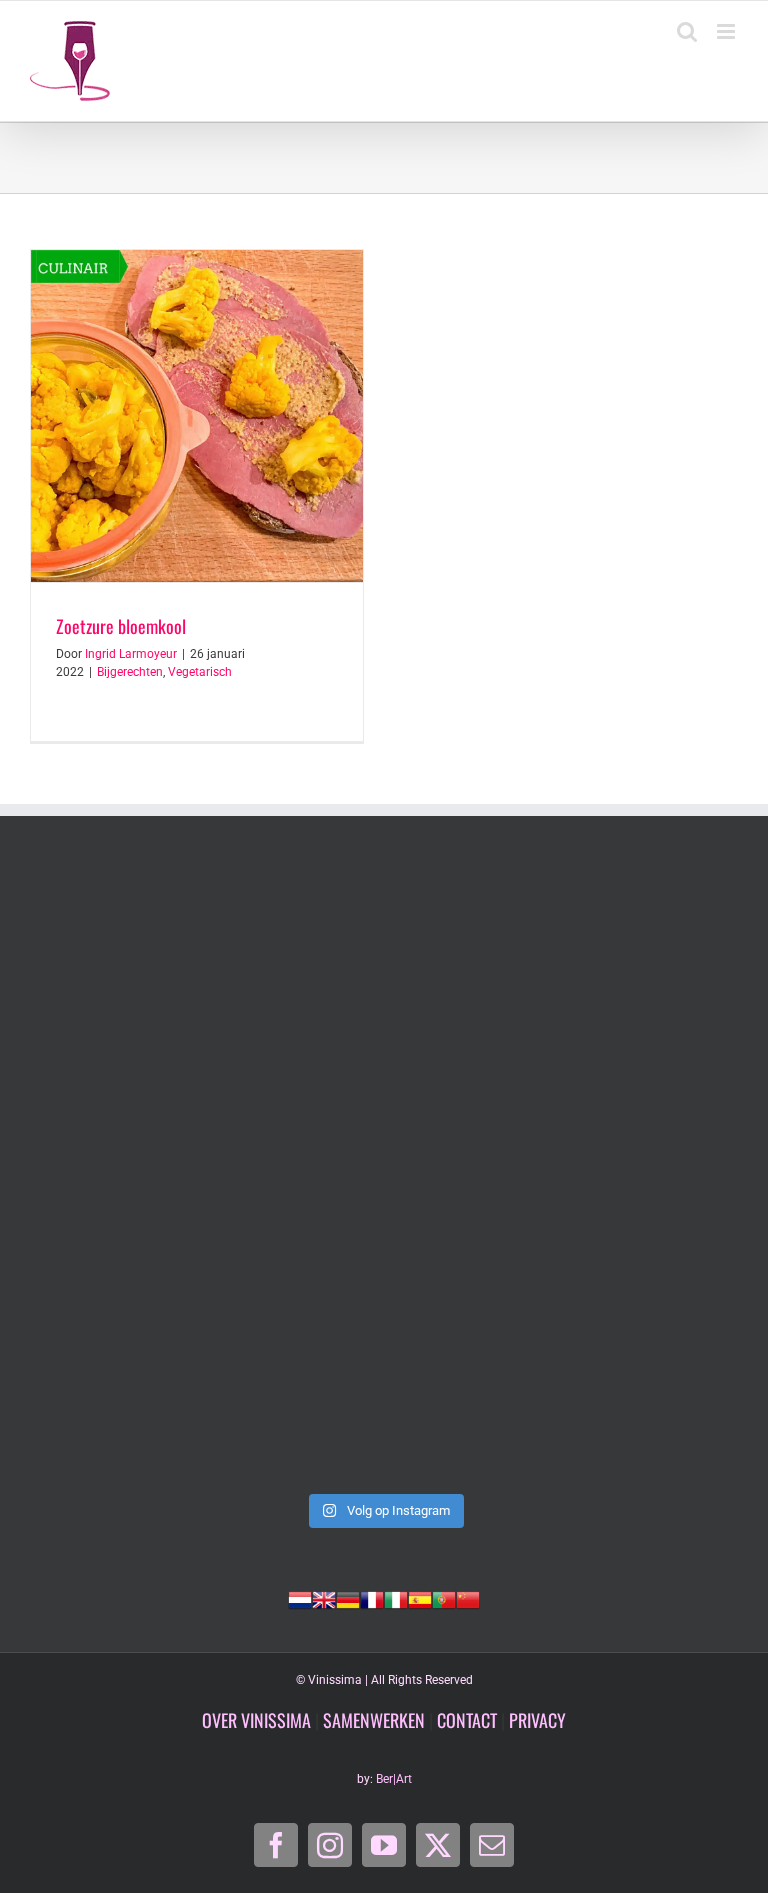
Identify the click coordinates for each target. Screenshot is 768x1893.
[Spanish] (420, 1598)
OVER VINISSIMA (256, 1720)
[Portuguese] (444, 1598)
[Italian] (396, 1598)
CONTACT (467, 1720)
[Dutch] (300, 1598)
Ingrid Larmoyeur (131, 654)
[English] (324, 1598)
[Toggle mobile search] (687, 31)
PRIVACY (537, 1720)
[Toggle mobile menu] (727, 31)
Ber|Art (394, 1779)
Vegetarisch (200, 672)
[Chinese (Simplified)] (468, 1598)
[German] (348, 1598)
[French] (372, 1598)
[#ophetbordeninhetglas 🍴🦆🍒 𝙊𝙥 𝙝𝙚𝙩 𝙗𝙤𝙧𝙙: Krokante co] (204, 1379)
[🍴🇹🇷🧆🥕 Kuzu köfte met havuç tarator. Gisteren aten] (204, 968)
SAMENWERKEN (374, 1720)
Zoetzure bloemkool (121, 626)
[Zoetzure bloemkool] (197, 416)
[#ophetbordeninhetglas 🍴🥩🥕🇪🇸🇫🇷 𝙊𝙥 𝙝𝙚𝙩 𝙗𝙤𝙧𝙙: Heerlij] (563, 1173)
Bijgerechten (130, 672)
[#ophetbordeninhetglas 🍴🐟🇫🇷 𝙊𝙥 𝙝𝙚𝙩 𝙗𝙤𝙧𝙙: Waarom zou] (204, 1173)
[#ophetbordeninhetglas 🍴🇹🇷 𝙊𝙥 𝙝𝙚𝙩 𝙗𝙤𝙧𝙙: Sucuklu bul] (563, 968)
